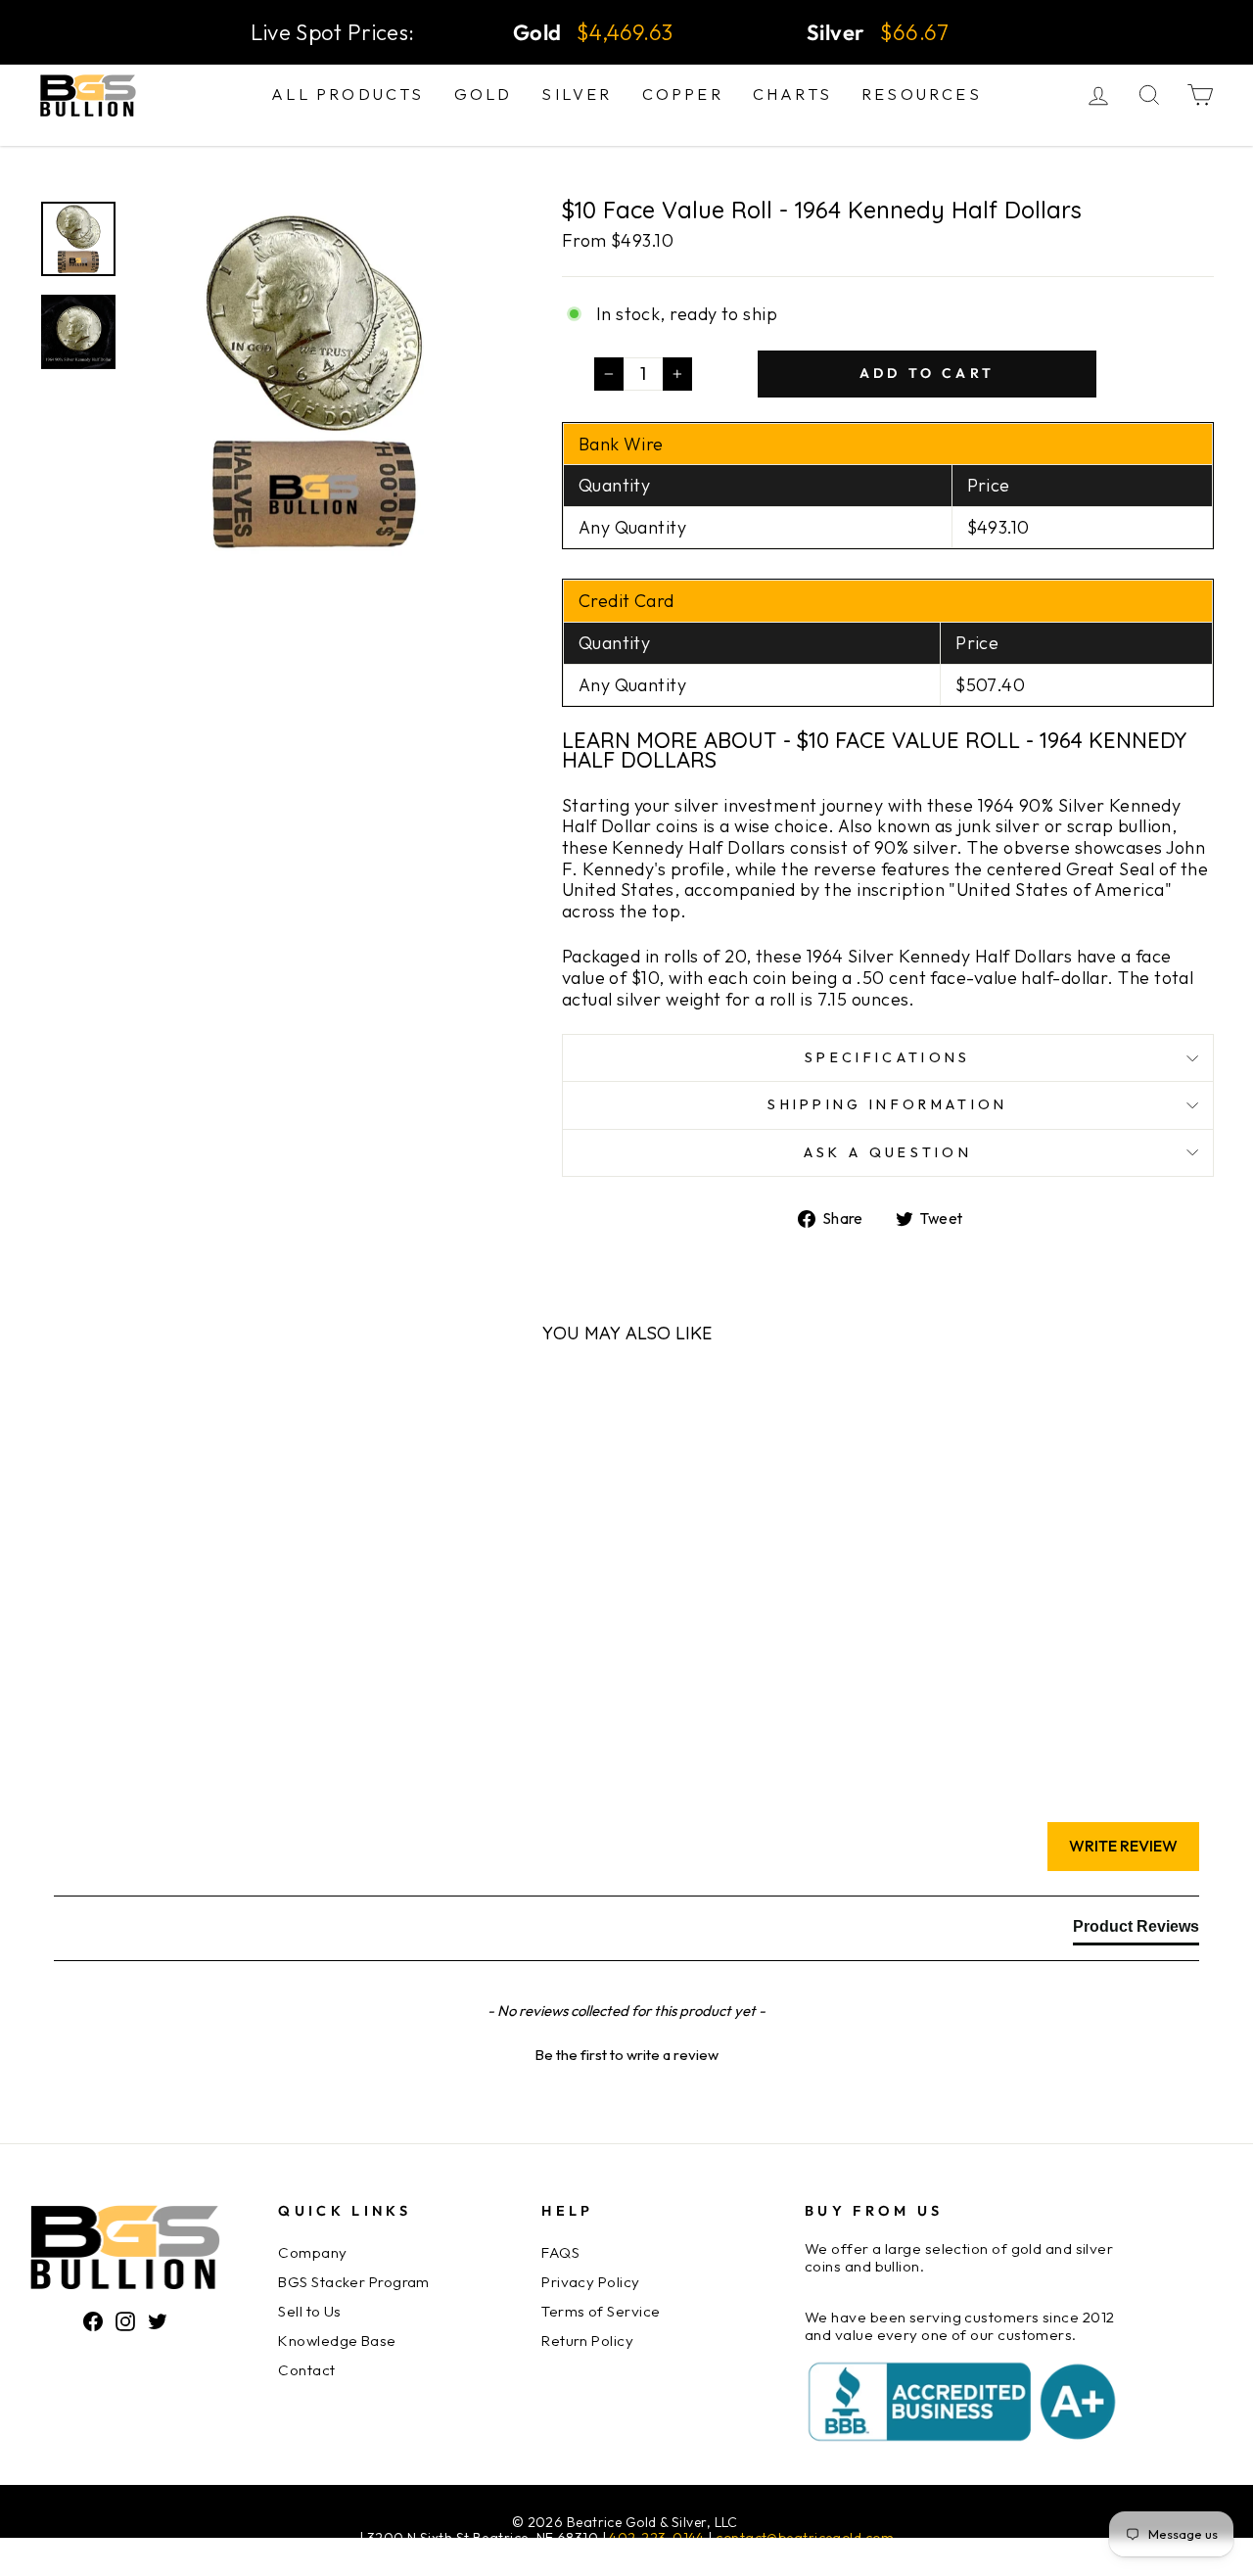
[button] (626, 2052)
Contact (306, 2370)
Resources (922, 94)
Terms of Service (601, 2311)
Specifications (887, 1057)
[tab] (1136, 1931)
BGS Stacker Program (354, 2282)
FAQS (560, 2252)
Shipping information (887, 1104)
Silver (577, 94)
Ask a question (888, 1152)
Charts (792, 94)
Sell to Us (310, 2311)
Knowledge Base (337, 2341)
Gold (484, 94)
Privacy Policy (590, 2282)
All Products (348, 94)
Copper (683, 94)
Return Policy (587, 2341)
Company (312, 2252)
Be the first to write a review (626, 2055)
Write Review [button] (1123, 1846)
